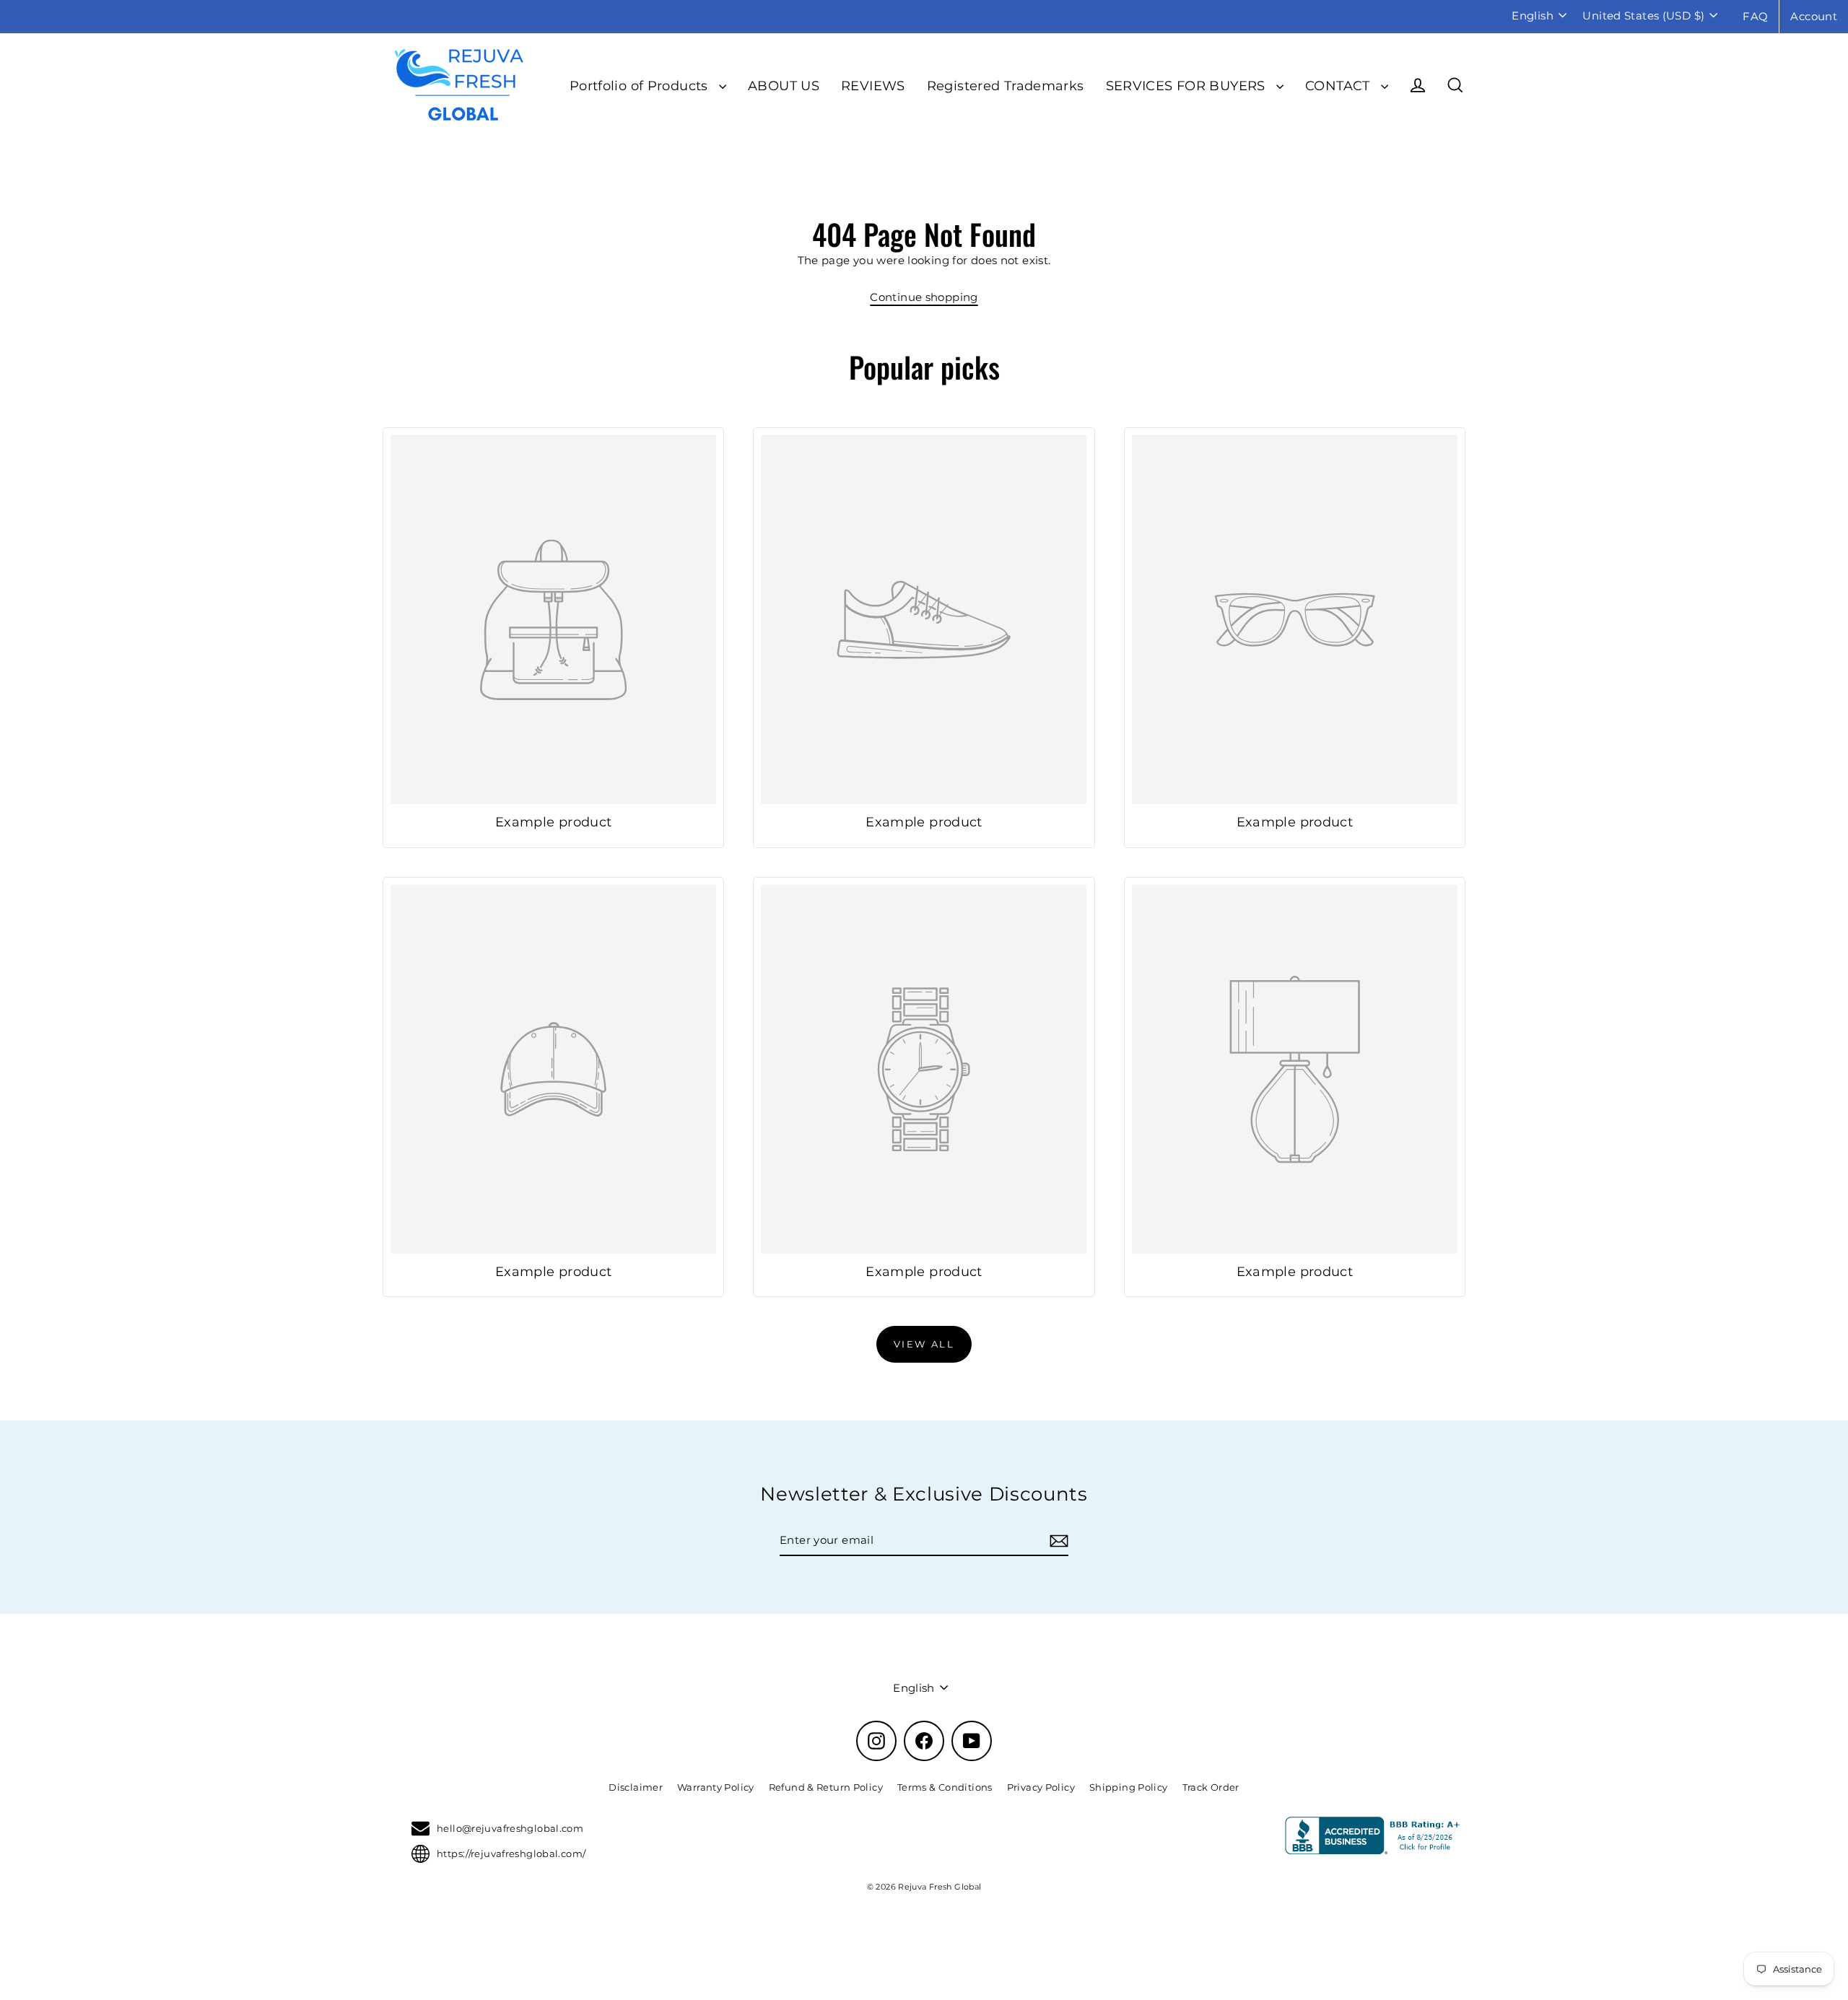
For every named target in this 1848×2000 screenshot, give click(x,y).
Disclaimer (636, 1787)
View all (924, 1344)
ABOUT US (784, 86)
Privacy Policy (1041, 1787)
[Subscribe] (1057, 1541)
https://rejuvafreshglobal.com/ (511, 1853)
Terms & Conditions (945, 1787)
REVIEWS (873, 86)
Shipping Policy (1129, 1787)
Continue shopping (924, 297)
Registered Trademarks (1006, 86)
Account (1814, 16)
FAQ (1755, 16)
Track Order (1211, 1787)
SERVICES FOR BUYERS (1188, 86)
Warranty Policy (716, 1787)
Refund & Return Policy (826, 1787)
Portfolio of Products (641, 86)
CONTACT (1339, 86)
